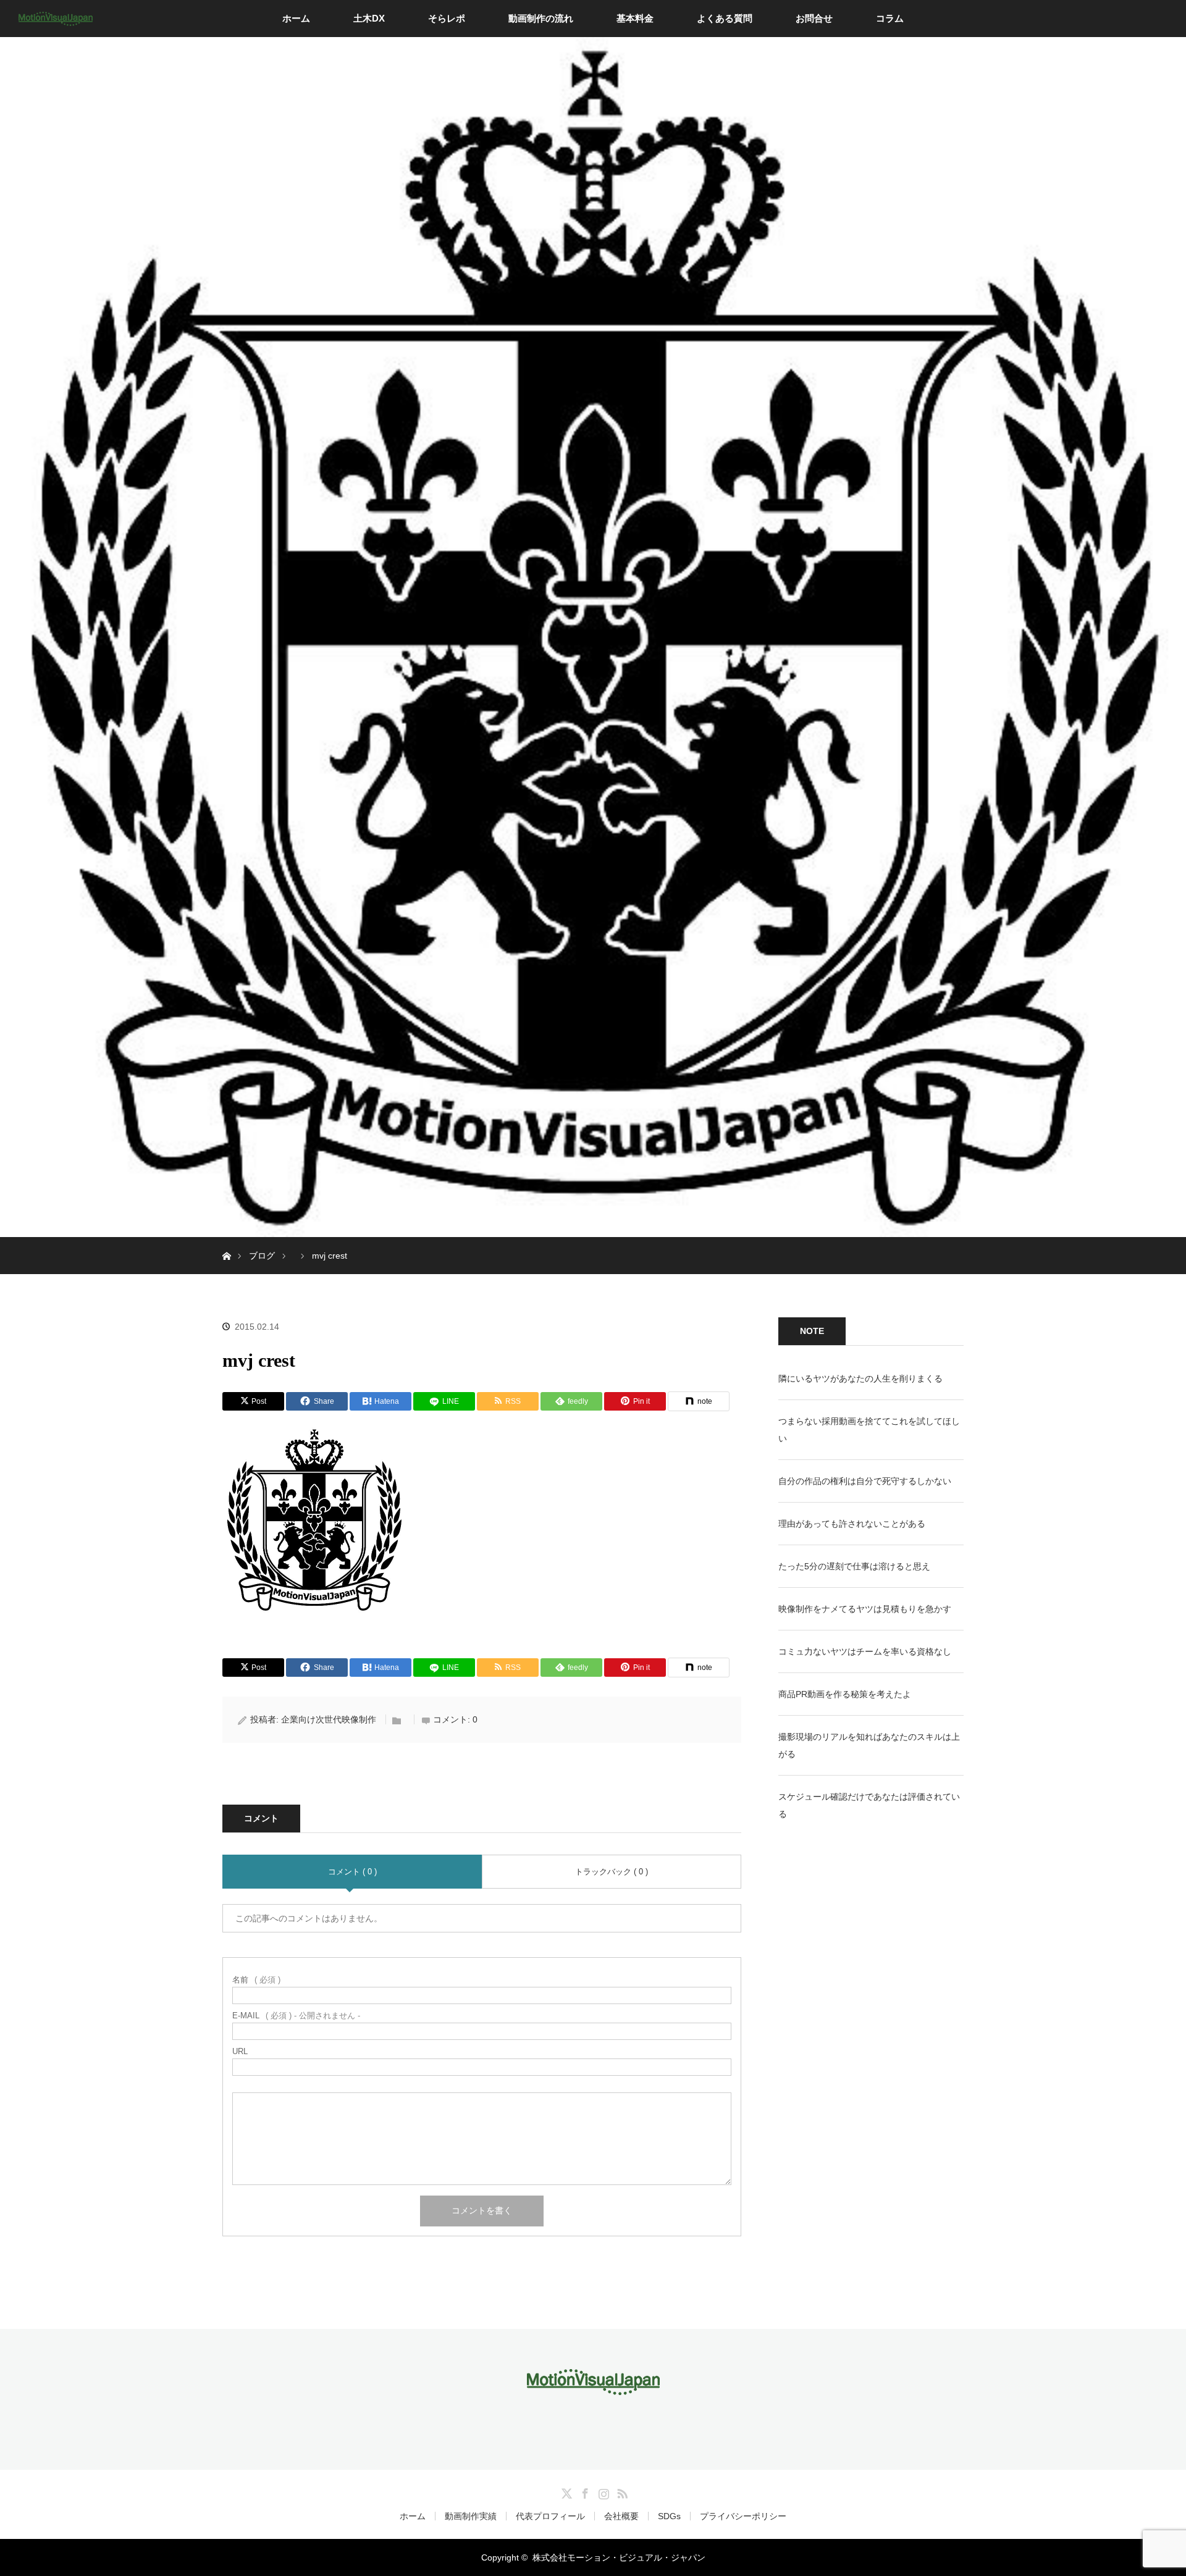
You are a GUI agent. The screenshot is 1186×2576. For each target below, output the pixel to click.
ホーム (296, 18)
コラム (890, 18)
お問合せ (814, 18)
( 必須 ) (256, 1980)
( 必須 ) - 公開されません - (296, 2016)
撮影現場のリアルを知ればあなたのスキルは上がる (869, 1745)
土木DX (369, 18)
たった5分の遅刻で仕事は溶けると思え (854, 1566)
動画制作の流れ (541, 18)
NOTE (812, 1331)
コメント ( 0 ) (352, 1872)
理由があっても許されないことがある (852, 1524)
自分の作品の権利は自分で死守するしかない (865, 1481)
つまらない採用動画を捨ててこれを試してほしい (869, 1430)
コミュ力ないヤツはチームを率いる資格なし (865, 1651)
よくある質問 (725, 18)
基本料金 (635, 18)
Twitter (565, 2491)
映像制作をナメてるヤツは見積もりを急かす (865, 1609)
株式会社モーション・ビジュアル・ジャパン (619, 2557)
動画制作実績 (471, 2516)
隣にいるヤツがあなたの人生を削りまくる (860, 1378)
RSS (621, 2491)
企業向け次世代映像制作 (329, 1719)
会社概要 (621, 2516)
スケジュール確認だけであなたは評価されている (869, 1805)
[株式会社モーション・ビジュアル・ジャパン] (593, 2386)
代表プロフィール (550, 2516)
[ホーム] (226, 1242)
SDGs (669, 2516)
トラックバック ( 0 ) (612, 1872)
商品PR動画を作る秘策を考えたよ (845, 1694)
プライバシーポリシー (743, 2516)
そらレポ (447, 18)
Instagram (602, 2491)
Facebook (584, 2491)
